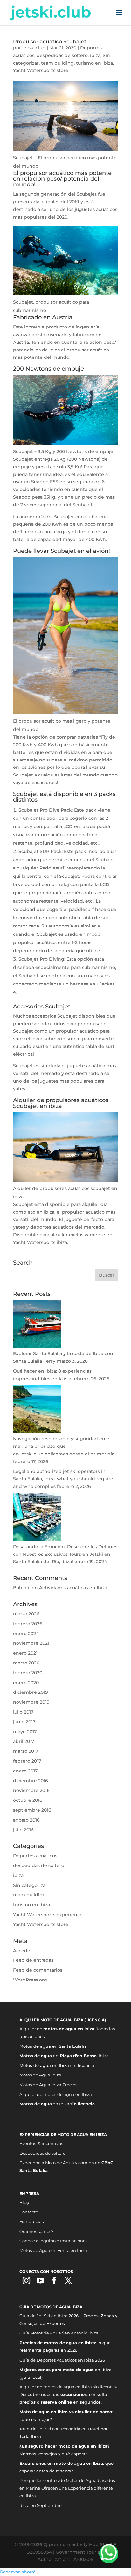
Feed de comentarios (38, 1970)
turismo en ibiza (94, 63)
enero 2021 (25, 1653)
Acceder (23, 1951)
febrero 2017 (27, 1761)
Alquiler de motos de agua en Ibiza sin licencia (68, 2387)
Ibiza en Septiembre (41, 2505)
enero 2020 (26, 1683)
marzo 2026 (26, 1614)
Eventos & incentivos (41, 2143)
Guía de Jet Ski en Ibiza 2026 (49, 2316)
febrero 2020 (28, 1673)
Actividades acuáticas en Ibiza (73, 1588)
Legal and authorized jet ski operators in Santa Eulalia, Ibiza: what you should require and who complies (63, 1479)
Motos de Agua (35, 2085)
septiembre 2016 (32, 1810)
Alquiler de (31, 2094)
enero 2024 (26, 1634)
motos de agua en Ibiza (68, 2094)
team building (57, 63)
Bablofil (22, 1588)
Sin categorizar (30, 1885)
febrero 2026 (28, 1624)
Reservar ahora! (18, 2572)
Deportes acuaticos (35, 1856)
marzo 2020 (26, 1663)
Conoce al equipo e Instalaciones (53, 2241)
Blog (24, 2202)
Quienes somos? (36, 2231)
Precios (70, 2085)
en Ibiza (57, 2104)
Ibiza (57, 2085)
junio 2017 (24, 1722)
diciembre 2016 (31, 1781)
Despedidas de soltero (42, 2153)
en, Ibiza (64, 2056)
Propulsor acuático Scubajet (50, 42)
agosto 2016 (26, 1820)
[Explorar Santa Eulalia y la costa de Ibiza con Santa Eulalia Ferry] (37, 1346)
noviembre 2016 (31, 1790)
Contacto (29, 2212)
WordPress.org (30, 1980)
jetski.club (34, 48)
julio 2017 (23, 1712)
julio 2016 (23, 1830)
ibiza (95, 55)
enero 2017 (25, 1771)
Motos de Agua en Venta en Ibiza (53, 2250)
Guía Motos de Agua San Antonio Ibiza (59, 2333)
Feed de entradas (33, 1960)
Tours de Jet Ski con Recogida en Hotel (59, 2429)
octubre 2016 (28, 1800)
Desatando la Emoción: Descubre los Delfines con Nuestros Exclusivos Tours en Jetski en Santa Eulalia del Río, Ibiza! (65, 1554)
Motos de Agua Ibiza (40, 2075)
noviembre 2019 (31, 1702)
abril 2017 (24, 1741)
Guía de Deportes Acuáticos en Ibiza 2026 (62, 2360)
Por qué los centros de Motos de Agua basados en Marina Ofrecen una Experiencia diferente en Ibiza (67, 2488)
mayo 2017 (25, 1732)
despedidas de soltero (62, 55)
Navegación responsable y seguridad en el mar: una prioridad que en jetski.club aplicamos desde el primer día (64, 1446)
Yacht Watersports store (41, 70)
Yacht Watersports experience (48, 1915)
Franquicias (31, 2221)
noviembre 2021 (31, 1643)
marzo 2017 (26, 1751)
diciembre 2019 (31, 1692)
